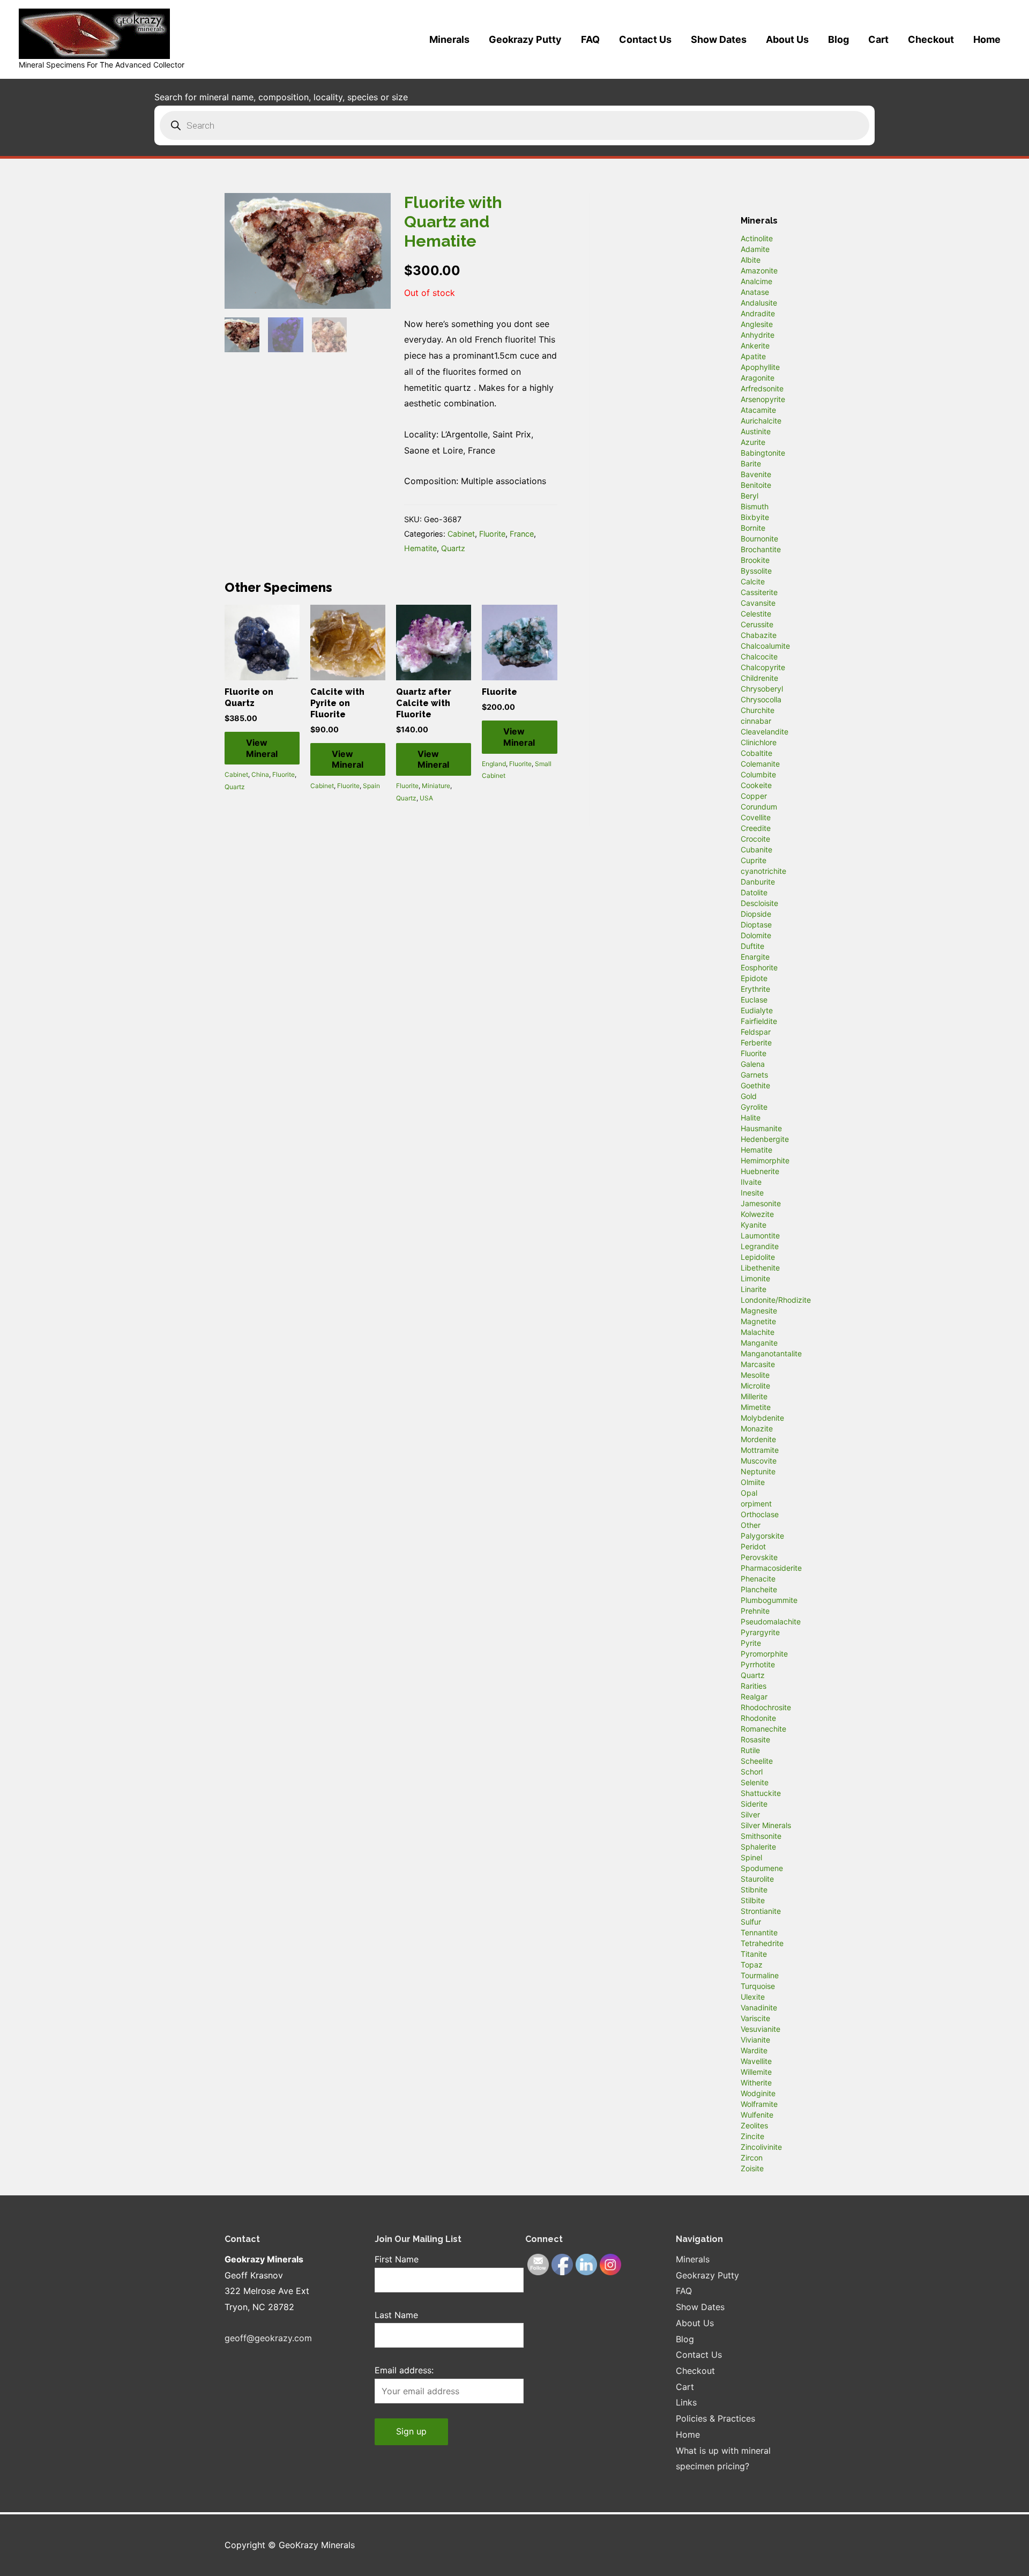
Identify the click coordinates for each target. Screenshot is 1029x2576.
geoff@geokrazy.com (268, 2338)
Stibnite (754, 1890)
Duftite (752, 946)
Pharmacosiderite (771, 1568)
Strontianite (761, 1911)
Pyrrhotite (758, 1664)
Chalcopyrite (763, 667)
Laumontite (760, 1235)
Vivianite (755, 2040)
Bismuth (755, 506)
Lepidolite (758, 1257)
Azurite (753, 442)
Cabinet (461, 534)
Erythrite (755, 989)
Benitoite (756, 485)
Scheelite (757, 1761)
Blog (838, 39)
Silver (750, 1814)
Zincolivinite (761, 2147)
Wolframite (759, 2104)
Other (751, 1525)
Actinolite (757, 238)
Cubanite (756, 849)
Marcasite (758, 1364)
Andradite (758, 313)
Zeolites (754, 2125)
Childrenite (759, 678)
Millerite (754, 1396)
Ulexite (753, 1997)
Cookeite (756, 785)
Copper (754, 796)
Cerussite (757, 624)
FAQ (590, 39)
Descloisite (759, 903)
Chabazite (759, 635)
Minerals (449, 39)
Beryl (750, 496)
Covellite (756, 817)
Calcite (753, 581)
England (494, 764)
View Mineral (262, 748)
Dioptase (756, 925)
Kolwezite (757, 1214)
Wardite (754, 2050)
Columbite (758, 774)
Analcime (756, 281)
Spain (371, 786)
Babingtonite (763, 453)
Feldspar (756, 1032)
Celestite (756, 614)
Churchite (758, 710)
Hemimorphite (765, 1160)
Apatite (753, 356)
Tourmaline (760, 1975)
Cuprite (754, 860)
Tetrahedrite (762, 1943)
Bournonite (759, 539)
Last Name (396, 2315)
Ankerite (755, 346)
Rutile (750, 1750)
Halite (751, 1118)
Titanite (754, 1954)
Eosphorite (759, 967)
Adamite (755, 249)
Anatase (755, 292)
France (522, 534)
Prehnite (755, 1611)
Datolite (754, 892)
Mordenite (758, 1439)
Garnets (754, 1075)
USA (426, 798)
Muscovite (759, 1461)
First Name (397, 2259)
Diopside (756, 914)
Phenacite (758, 1579)
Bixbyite (755, 517)
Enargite (755, 957)
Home (987, 39)
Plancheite (759, 1589)
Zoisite (752, 2168)
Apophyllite (760, 367)
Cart (878, 39)
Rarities (754, 1686)
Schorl (752, 1772)
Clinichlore (759, 742)
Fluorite (492, 534)
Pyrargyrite (760, 1632)
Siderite (754, 1804)
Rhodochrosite (766, 1707)
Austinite (756, 431)
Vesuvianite (760, 2029)
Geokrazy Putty (525, 39)
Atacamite (758, 410)
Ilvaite (751, 1182)
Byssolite (756, 571)
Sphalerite (758, 1847)
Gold (749, 1096)
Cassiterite (759, 592)
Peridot (753, 1546)
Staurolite (757, 1879)
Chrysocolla (761, 699)
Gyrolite (754, 1107)
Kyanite (754, 1225)
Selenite (755, 1782)
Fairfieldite (759, 1021)
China (260, 774)
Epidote (754, 978)
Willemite (756, 2072)
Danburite (758, 882)
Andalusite (759, 303)
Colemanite (760, 764)
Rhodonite (758, 1718)
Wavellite (756, 2061)
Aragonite (758, 378)
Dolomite (756, 935)
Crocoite (755, 839)
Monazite (757, 1428)
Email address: (404, 2370)
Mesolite (755, 1375)
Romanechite (763, 1729)
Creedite (756, 828)
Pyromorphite (764, 1654)
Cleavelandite (765, 732)
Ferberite (756, 1042)
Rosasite (755, 1739)
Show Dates (719, 39)
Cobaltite (756, 753)
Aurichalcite (761, 421)
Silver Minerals (766, 1825)
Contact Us (645, 39)
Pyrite (751, 1643)
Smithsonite (761, 1836)
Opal (749, 1493)
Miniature (436, 786)
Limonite (755, 1278)
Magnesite (759, 1311)
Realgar (754, 1697)
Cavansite (758, 603)
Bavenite (756, 474)
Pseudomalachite (771, 1621)
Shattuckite (761, 1793)
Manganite (759, 1343)
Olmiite (753, 1482)
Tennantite (759, 1932)
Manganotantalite (771, 1353)
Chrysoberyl (762, 689)
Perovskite (759, 1557)
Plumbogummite (769, 1600)
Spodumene (762, 1868)
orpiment (756, 1504)
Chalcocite (759, 656)
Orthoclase (760, 1514)
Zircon (752, 2158)
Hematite (420, 548)
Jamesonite (761, 1203)
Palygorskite (762, 1536)
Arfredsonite (762, 388)
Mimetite (756, 1407)
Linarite (754, 1289)
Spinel (751, 1857)
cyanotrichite (763, 871)
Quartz (453, 548)
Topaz (752, 1965)
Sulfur (751, 1922)
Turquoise (758, 1986)
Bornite (753, 528)
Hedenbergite (765, 1139)
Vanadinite (759, 2007)
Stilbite (753, 1900)
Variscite (755, 2018)
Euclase (754, 1000)
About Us (787, 39)
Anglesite (757, 324)
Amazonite (759, 270)
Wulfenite (757, 2115)
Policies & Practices (715, 2418)
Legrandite (760, 1246)
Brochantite (761, 549)
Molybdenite (762, 1418)
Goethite (755, 1085)
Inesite (752, 1193)
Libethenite (760, 1268)
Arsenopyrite (763, 399)
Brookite (755, 560)
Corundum (759, 807)
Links (686, 2402)
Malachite (758, 1332)
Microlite (755, 1386)
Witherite (756, 2083)
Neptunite (758, 1471)
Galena (753, 1064)
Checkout (931, 39)
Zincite (752, 2136)
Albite (751, 260)
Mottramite (760, 1450)
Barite (751, 463)
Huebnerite (760, 1171)
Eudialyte (757, 1010)
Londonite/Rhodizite (776, 1300)
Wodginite (758, 2093)
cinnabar (756, 721)
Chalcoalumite (765, 646)
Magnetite (758, 1321)
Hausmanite (761, 1128)
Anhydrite (758, 335)
